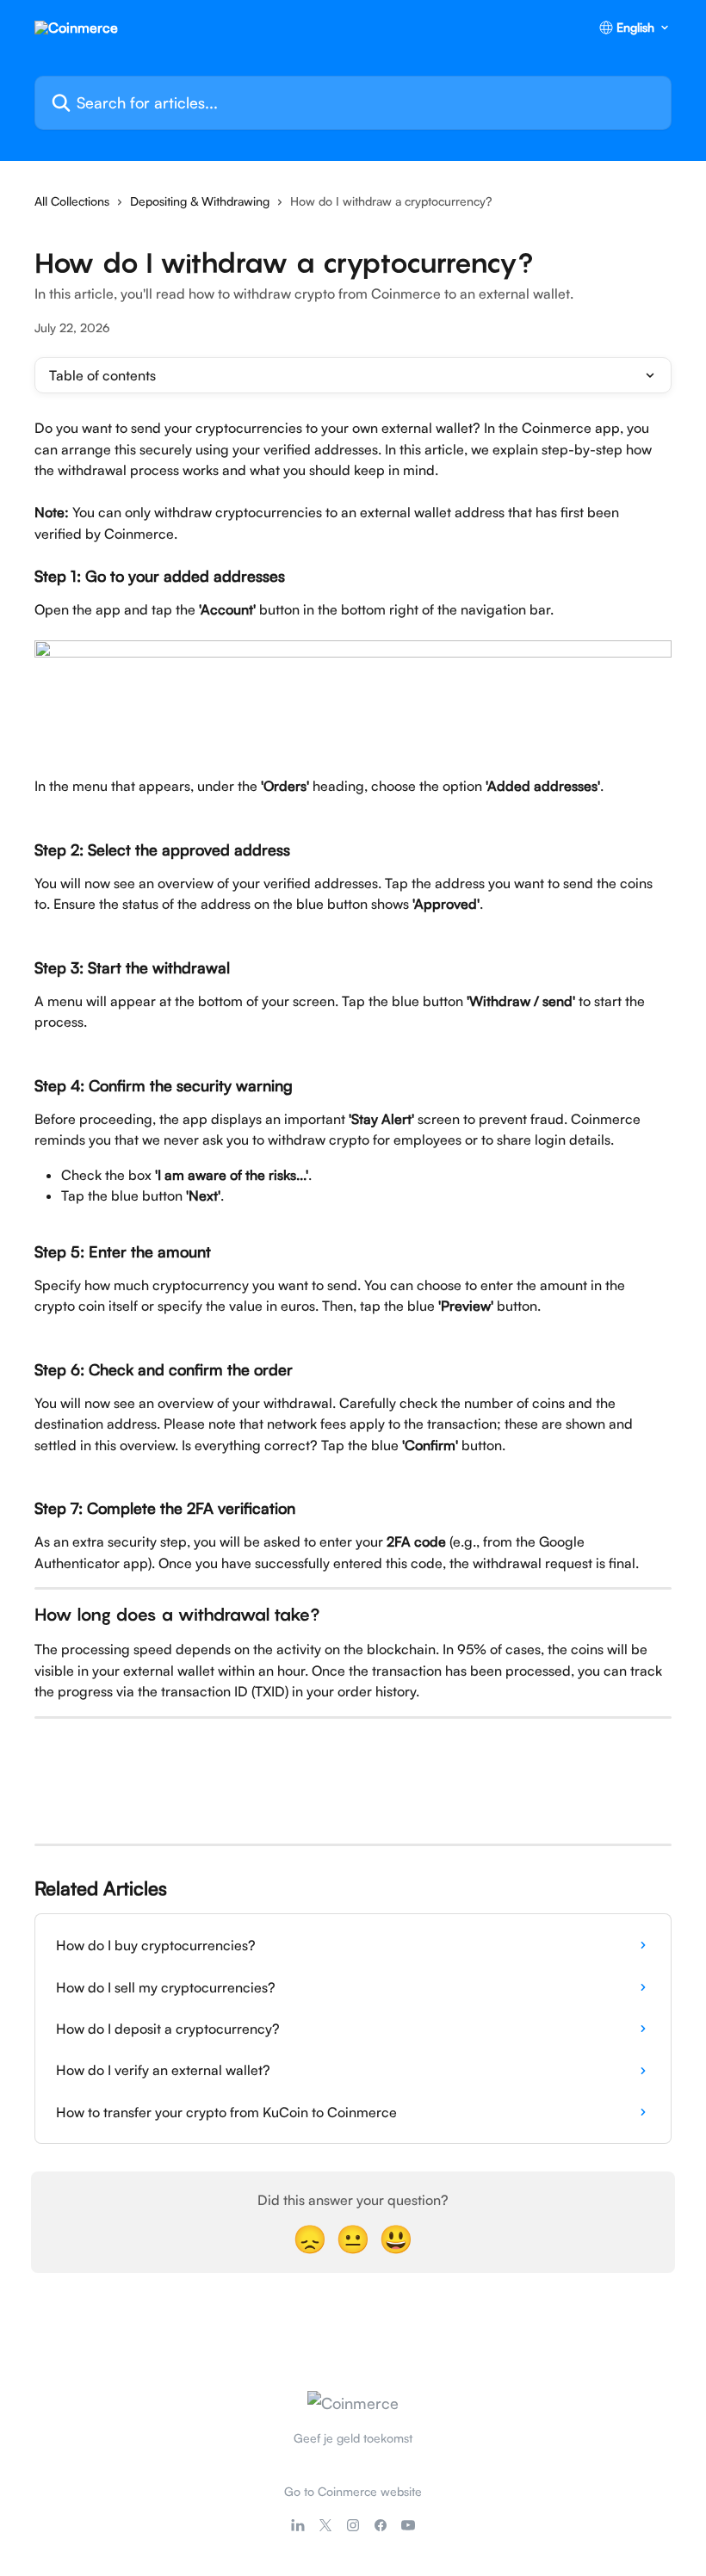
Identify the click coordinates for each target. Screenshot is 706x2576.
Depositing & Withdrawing (200, 201)
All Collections (72, 201)
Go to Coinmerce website (353, 2491)
